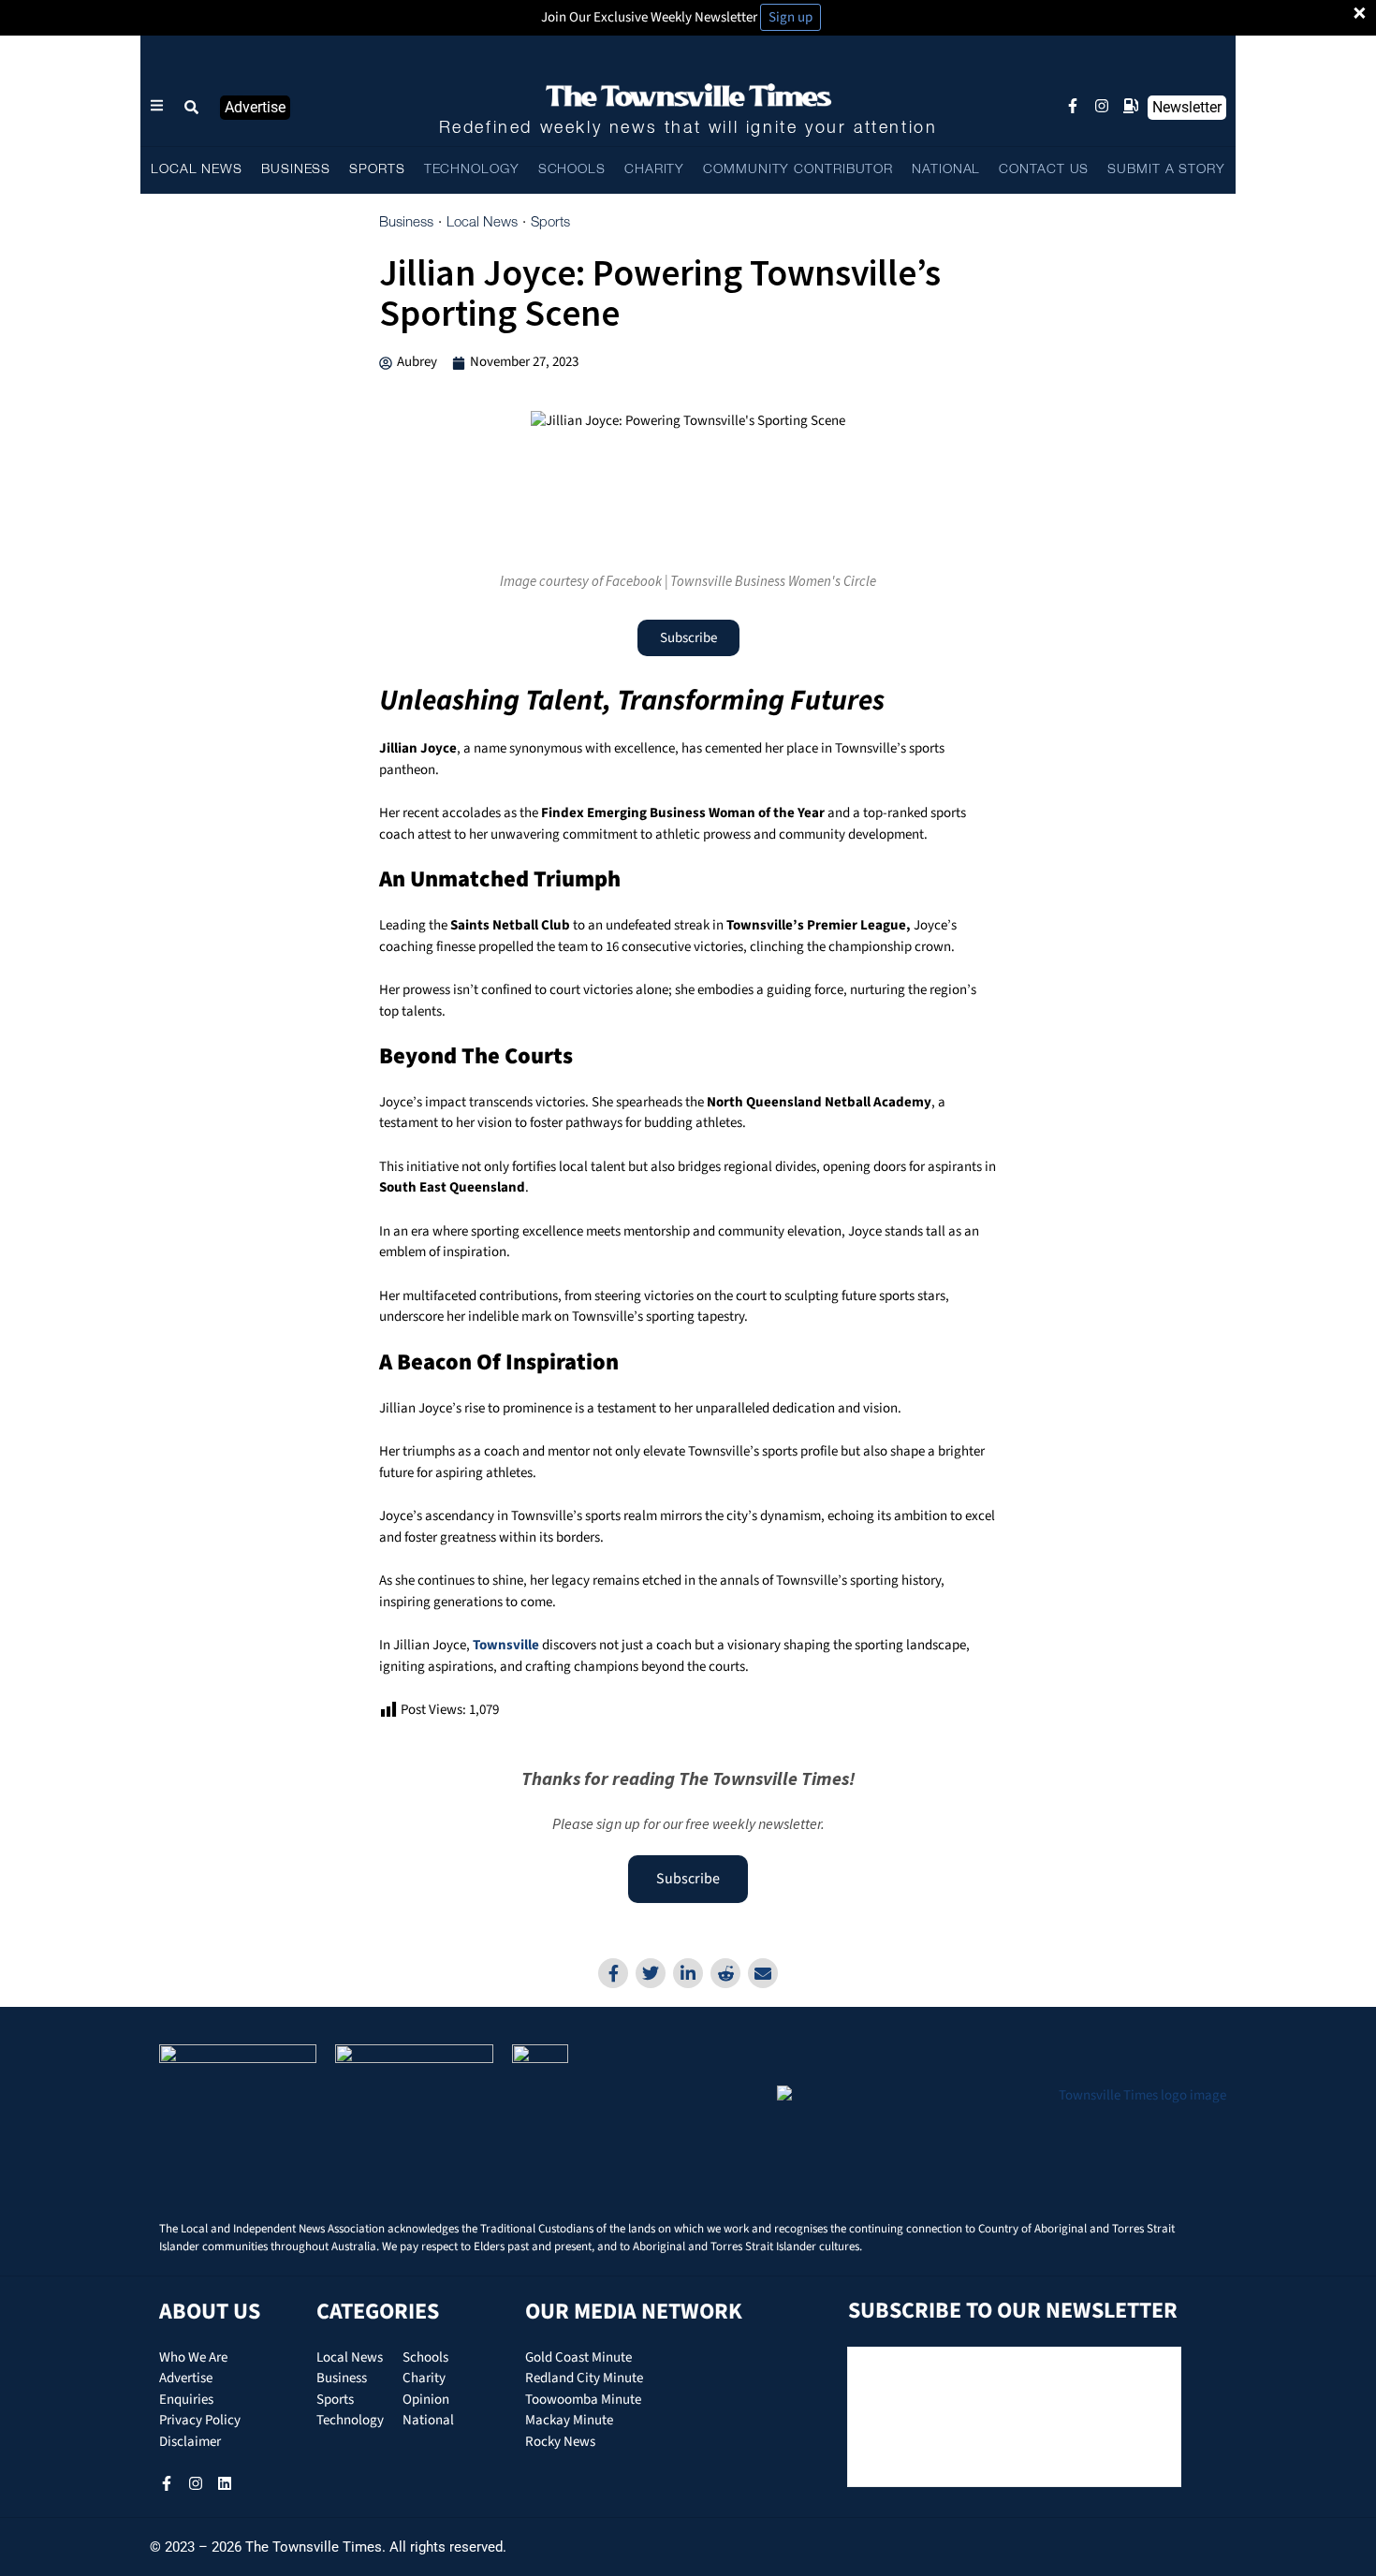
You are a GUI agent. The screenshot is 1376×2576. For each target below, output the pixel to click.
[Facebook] (613, 1973)
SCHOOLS (572, 170)
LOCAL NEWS (197, 170)
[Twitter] (651, 1973)
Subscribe (688, 1879)
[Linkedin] (688, 1973)
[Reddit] (725, 1973)
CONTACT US (1044, 170)
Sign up (790, 17)
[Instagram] (1102, 106)
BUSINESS (296, 170)
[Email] (763, 1973)
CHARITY (654, 170)
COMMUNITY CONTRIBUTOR (798, 170)
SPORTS (377, 170)
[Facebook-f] (1073, 106)
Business (406, 223)
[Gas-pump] (1131, 106)
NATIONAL (946, 170)
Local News (482, 223)
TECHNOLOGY (472, 170)
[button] (192, 108)
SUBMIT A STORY (1166, 170)
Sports (550, 223)
